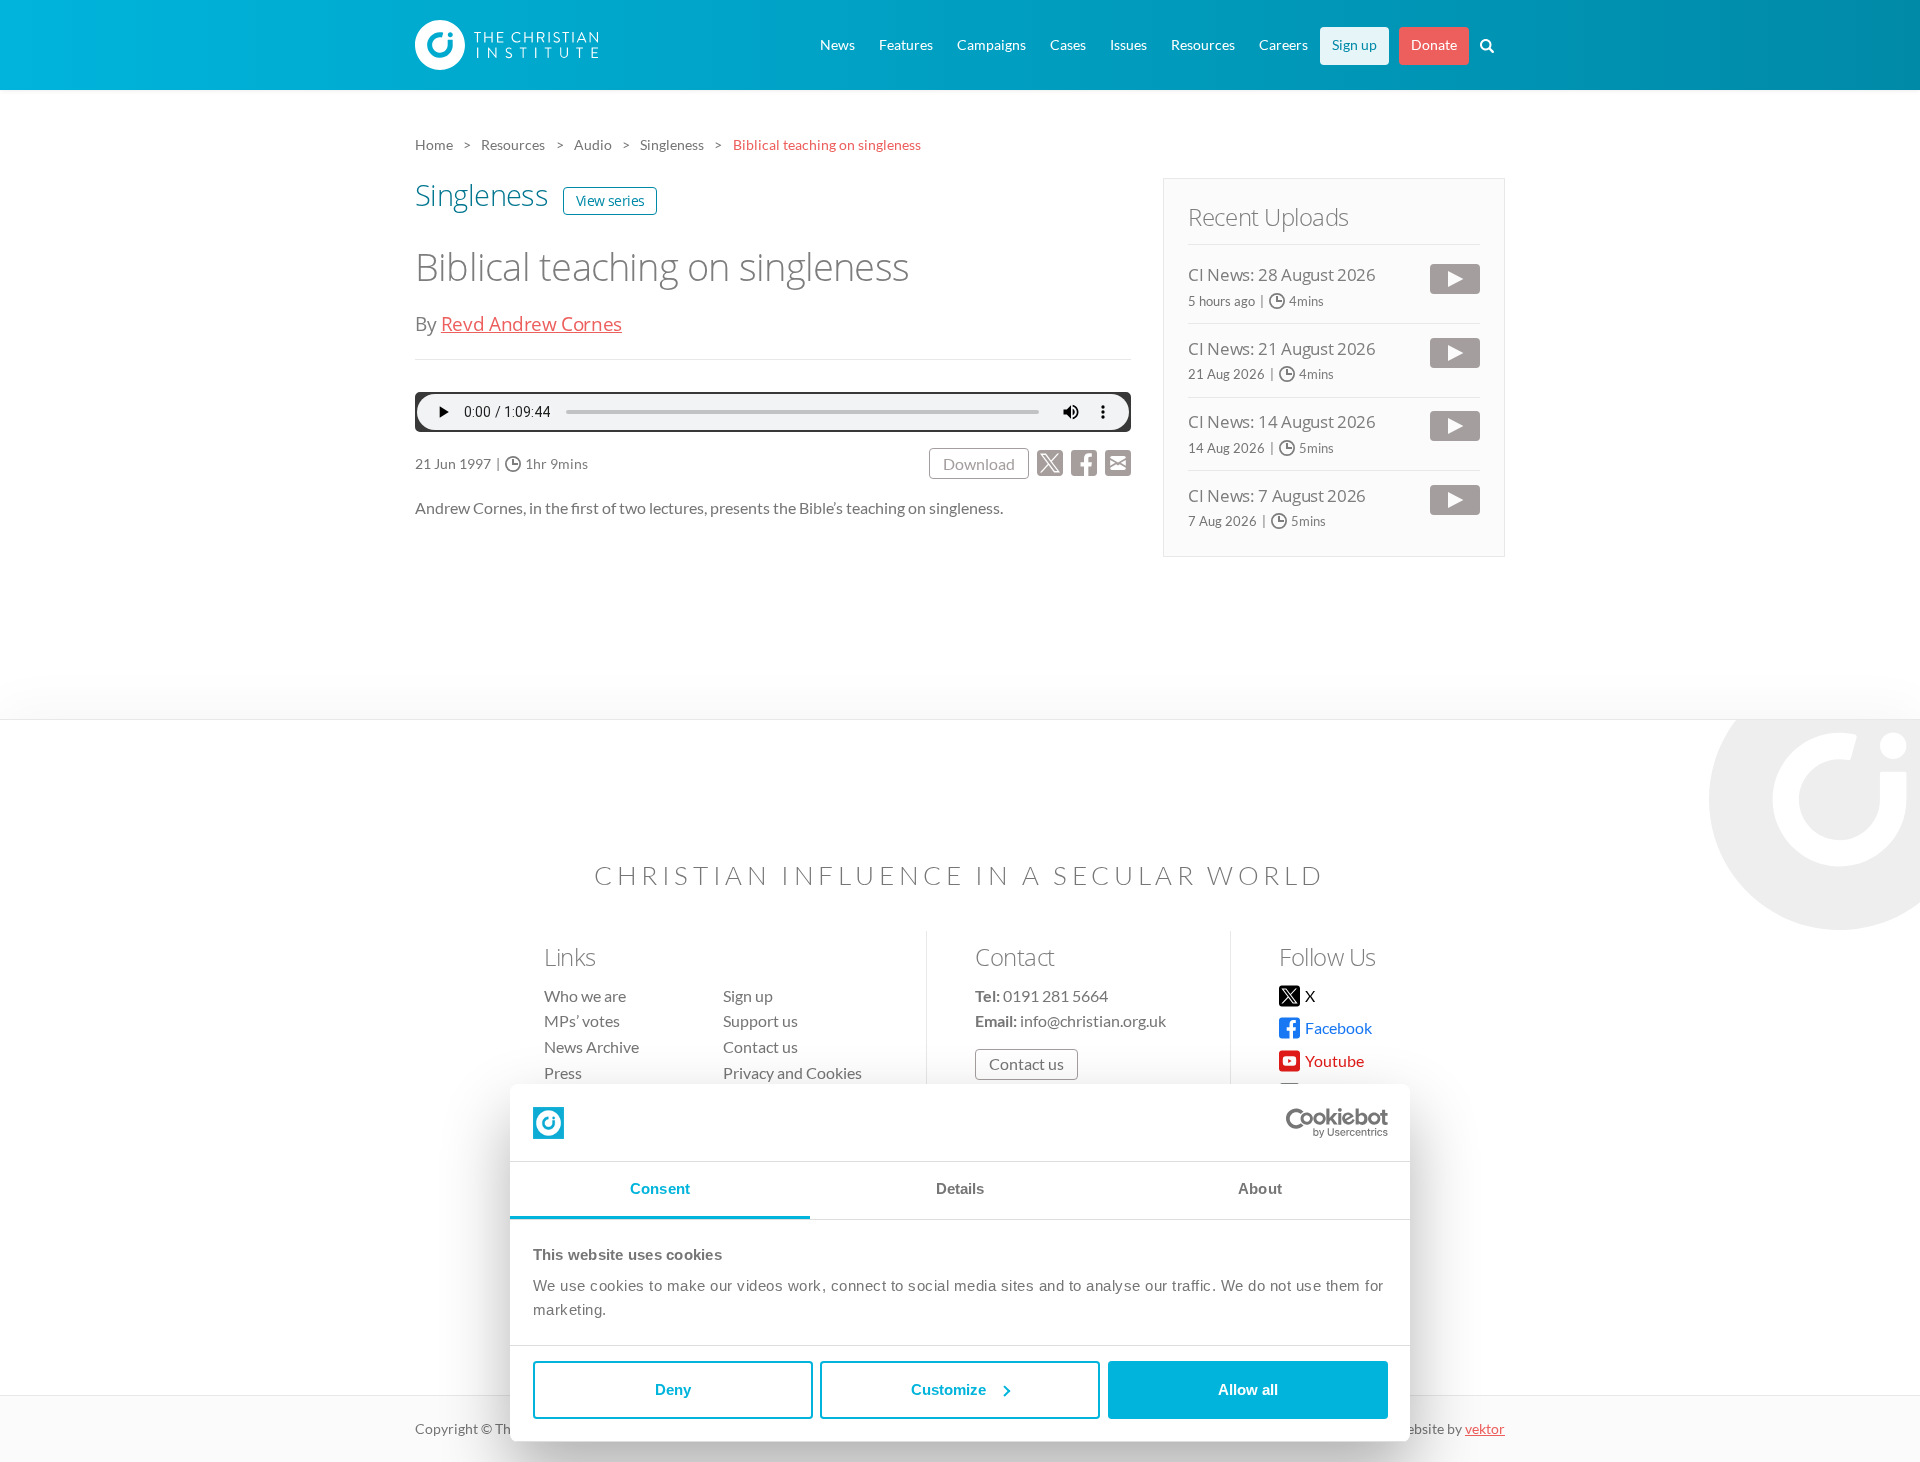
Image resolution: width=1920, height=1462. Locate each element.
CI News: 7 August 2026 (1277, 495)
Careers (1283, 45)
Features (906, 45)
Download (979, 463)
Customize (948, 1389)
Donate (1434, 45)
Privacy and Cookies (792, 1072)
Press (563, 1072)
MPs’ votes (582, 1020)
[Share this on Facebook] (1084, 460)
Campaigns (991, 45)
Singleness (529, 194)
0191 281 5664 (1055, 995)
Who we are (585, 995)
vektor (1485, 1428)
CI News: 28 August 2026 (1281, 274)
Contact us (760, 1046)
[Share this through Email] (1118, 460)
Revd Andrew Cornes (531, 323)
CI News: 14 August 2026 (1281, 421)
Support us (760, 1020)
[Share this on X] (1050, 460)
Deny (673, 1389)
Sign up (1354, 45)
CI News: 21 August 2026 (1281, 348)
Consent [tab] (660, 1188)
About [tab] (1260, 1188)
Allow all (1248, 1389)
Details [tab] (960, 1188)
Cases (1068, 45)
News (837, 45)
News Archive (591, 1046)
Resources (1203, 45)
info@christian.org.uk (1093, 1020)
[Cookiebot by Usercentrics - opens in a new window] (1300, 1123)
